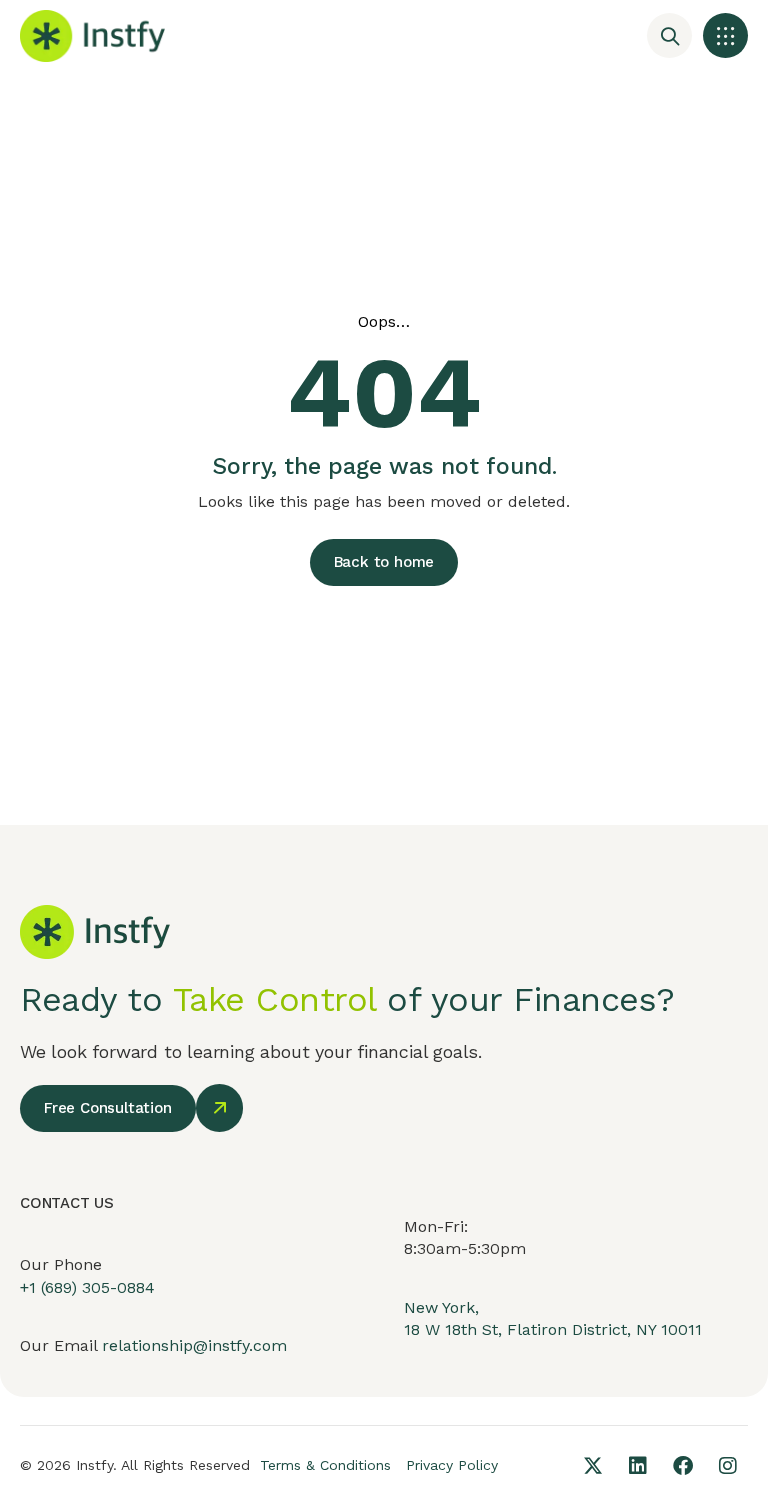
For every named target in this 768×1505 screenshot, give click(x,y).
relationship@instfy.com (194, 1345)
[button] (725, 35)
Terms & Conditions (325, 1465)
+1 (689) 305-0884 (87, 1287)
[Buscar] (669, 35)
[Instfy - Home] (92, 36)
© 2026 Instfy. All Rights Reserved (135, 1465)
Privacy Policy (452, 1465)
